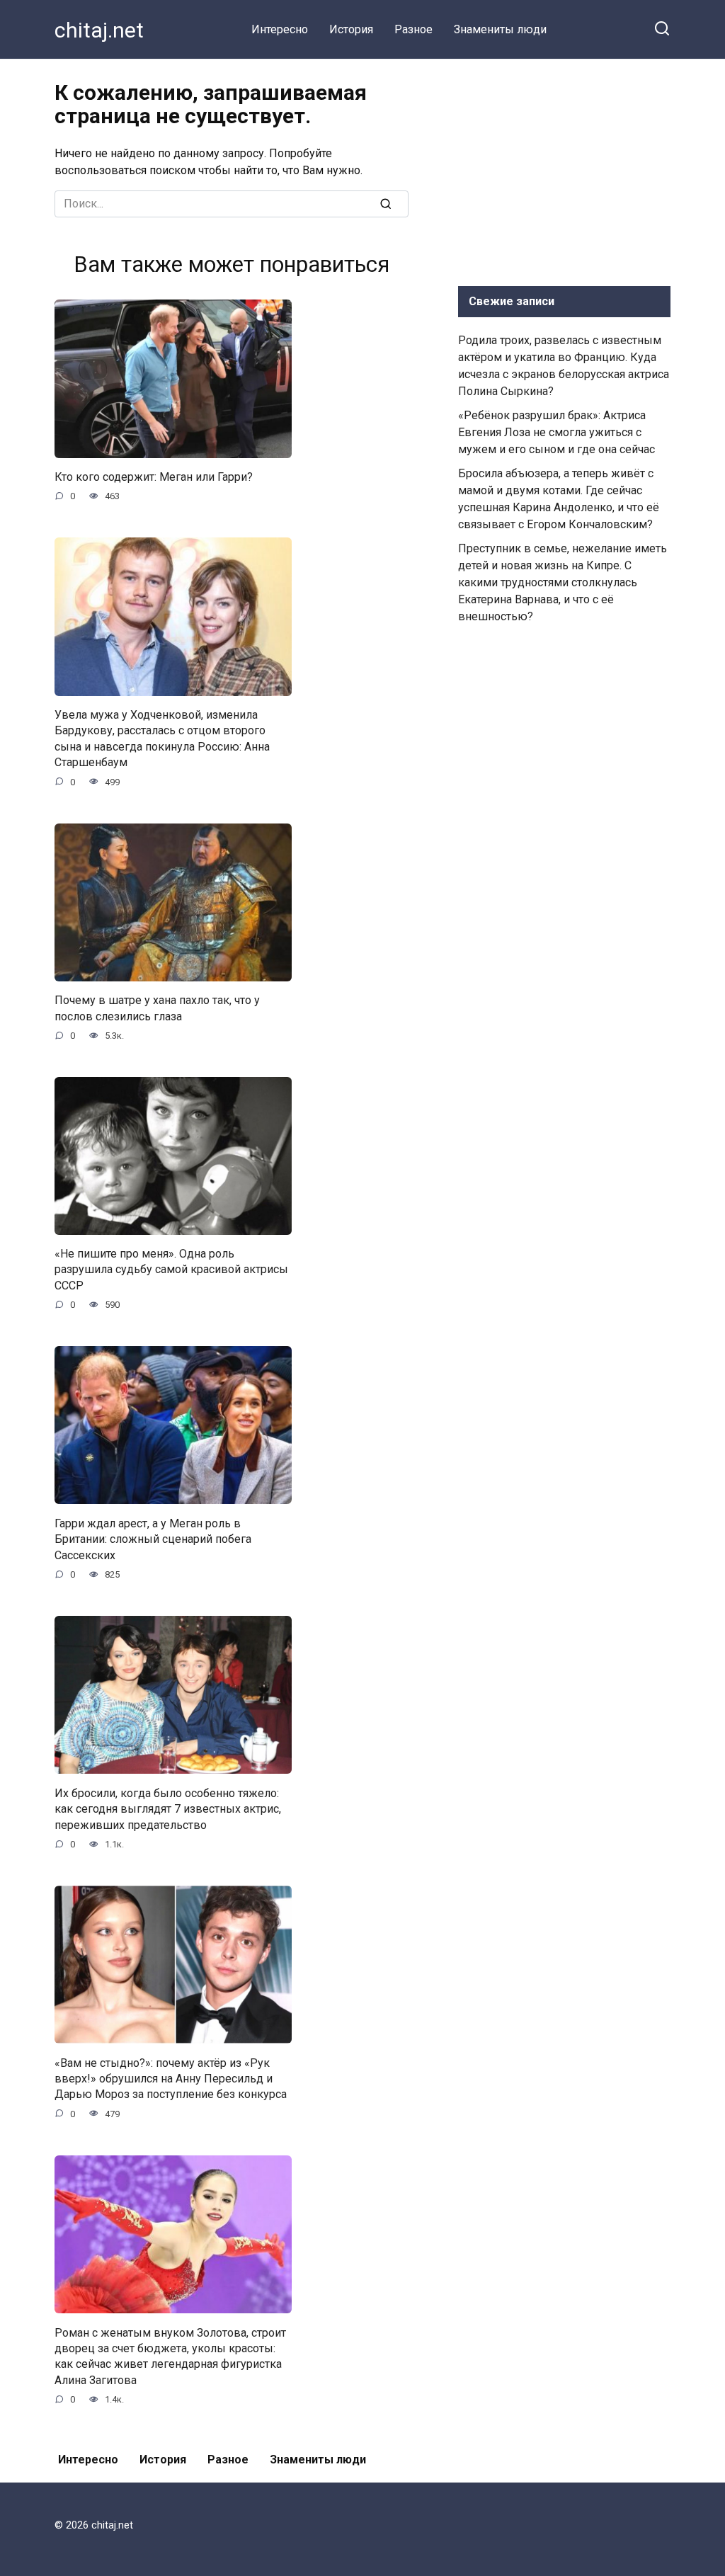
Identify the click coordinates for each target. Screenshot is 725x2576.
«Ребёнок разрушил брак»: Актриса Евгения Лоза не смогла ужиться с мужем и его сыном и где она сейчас (556, 432)
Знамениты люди (500, 29)
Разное (413, 29)
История (351, 29)
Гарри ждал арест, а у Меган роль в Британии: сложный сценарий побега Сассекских (153, 1539)
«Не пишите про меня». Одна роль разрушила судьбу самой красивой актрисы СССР (171, 1270)
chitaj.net (99, 30)
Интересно (280, 29)
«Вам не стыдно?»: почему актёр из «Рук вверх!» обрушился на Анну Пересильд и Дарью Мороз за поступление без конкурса (171, 2078)
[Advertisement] (564, 169)
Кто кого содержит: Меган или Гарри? (154, 477)
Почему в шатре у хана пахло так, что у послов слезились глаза (157, 1008)
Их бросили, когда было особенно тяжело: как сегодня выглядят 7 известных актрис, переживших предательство (168, 1808)
